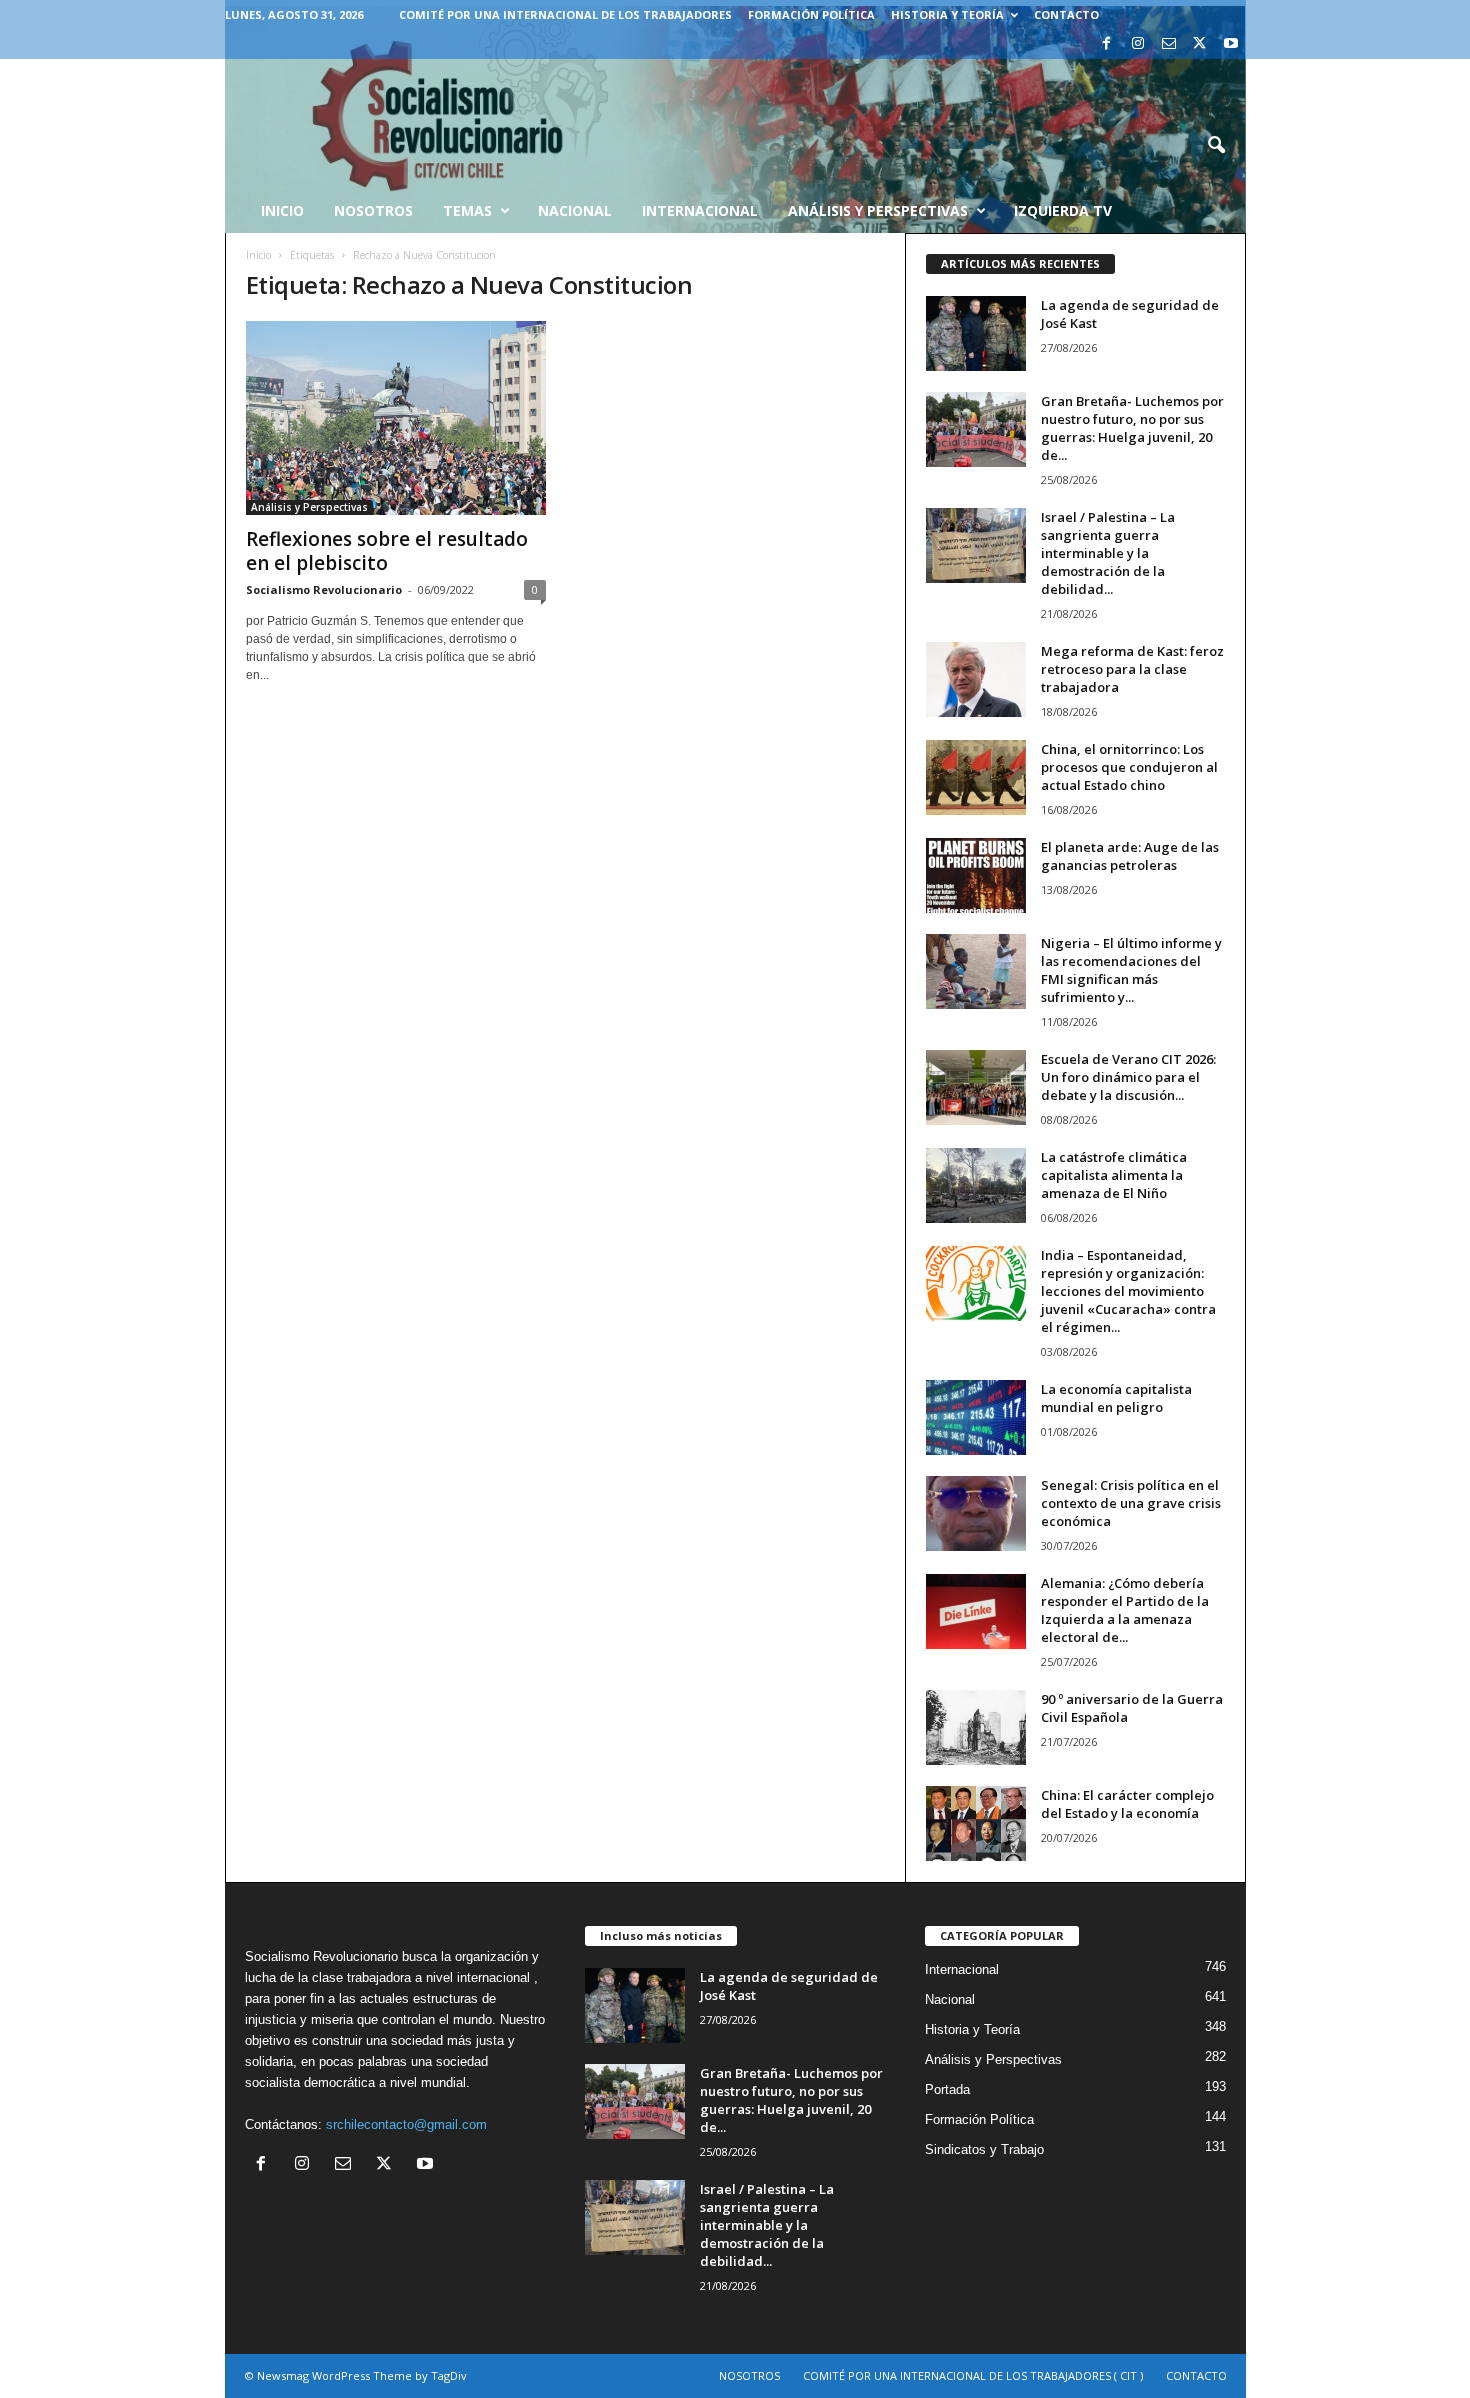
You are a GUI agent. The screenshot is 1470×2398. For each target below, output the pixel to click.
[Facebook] (1107, 44)
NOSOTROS (749, 2375)
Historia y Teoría (947, 14)
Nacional (575, 210)
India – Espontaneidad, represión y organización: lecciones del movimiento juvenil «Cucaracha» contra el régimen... (1128, 1291)
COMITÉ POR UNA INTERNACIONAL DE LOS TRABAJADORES (565, 14)
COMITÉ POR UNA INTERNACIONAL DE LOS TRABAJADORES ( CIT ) (973, 2375)
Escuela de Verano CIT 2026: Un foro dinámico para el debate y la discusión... (1128, 1077)
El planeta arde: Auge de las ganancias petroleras (1130, 856)
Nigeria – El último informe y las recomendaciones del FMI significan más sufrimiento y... (1131, 970)
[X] (1200, 44)
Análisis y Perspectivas (878, 210)
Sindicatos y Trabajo (984, 2149)
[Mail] (1169, 44)
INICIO (282, 210)
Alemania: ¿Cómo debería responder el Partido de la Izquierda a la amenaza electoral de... (1125, 1610)
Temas (467, 210)
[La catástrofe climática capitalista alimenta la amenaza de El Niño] (976, 1185)
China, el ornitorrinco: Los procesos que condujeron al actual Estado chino (1129, 767)
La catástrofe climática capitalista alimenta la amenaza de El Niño (1114, 1175)
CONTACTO (1066, 14)
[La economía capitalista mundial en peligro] (976, 1417)
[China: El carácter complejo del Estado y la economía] (976, 1823)
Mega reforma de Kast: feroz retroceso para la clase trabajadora (1132, 669)
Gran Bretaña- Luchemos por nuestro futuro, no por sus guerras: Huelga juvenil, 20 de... (1132, 428)
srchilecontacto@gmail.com (406, 2124)
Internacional (700, 210)
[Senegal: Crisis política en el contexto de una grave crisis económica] (976, 1513)
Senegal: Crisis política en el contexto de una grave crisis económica (1131, 1503)
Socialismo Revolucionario (324, 589)
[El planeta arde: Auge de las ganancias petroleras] (976, 875)
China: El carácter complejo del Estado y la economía (1127, 1804)
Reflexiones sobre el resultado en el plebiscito (387, 551)
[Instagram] (1138, 44)
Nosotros (373, 210)
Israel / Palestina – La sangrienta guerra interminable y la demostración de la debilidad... (1108, 553)
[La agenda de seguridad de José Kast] (976, 333)
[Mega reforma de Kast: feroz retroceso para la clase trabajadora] (976, 679)
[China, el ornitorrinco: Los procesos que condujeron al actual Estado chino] (976, 777)
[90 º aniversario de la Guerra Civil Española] (976, 1727)
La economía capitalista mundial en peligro (1116, 1398)
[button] (1216, 146)
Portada (947, 2089)
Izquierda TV (1063, 210)
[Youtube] (1231, 44)
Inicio (258, 255)
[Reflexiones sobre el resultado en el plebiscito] (396, 418)
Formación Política (811, 14)
